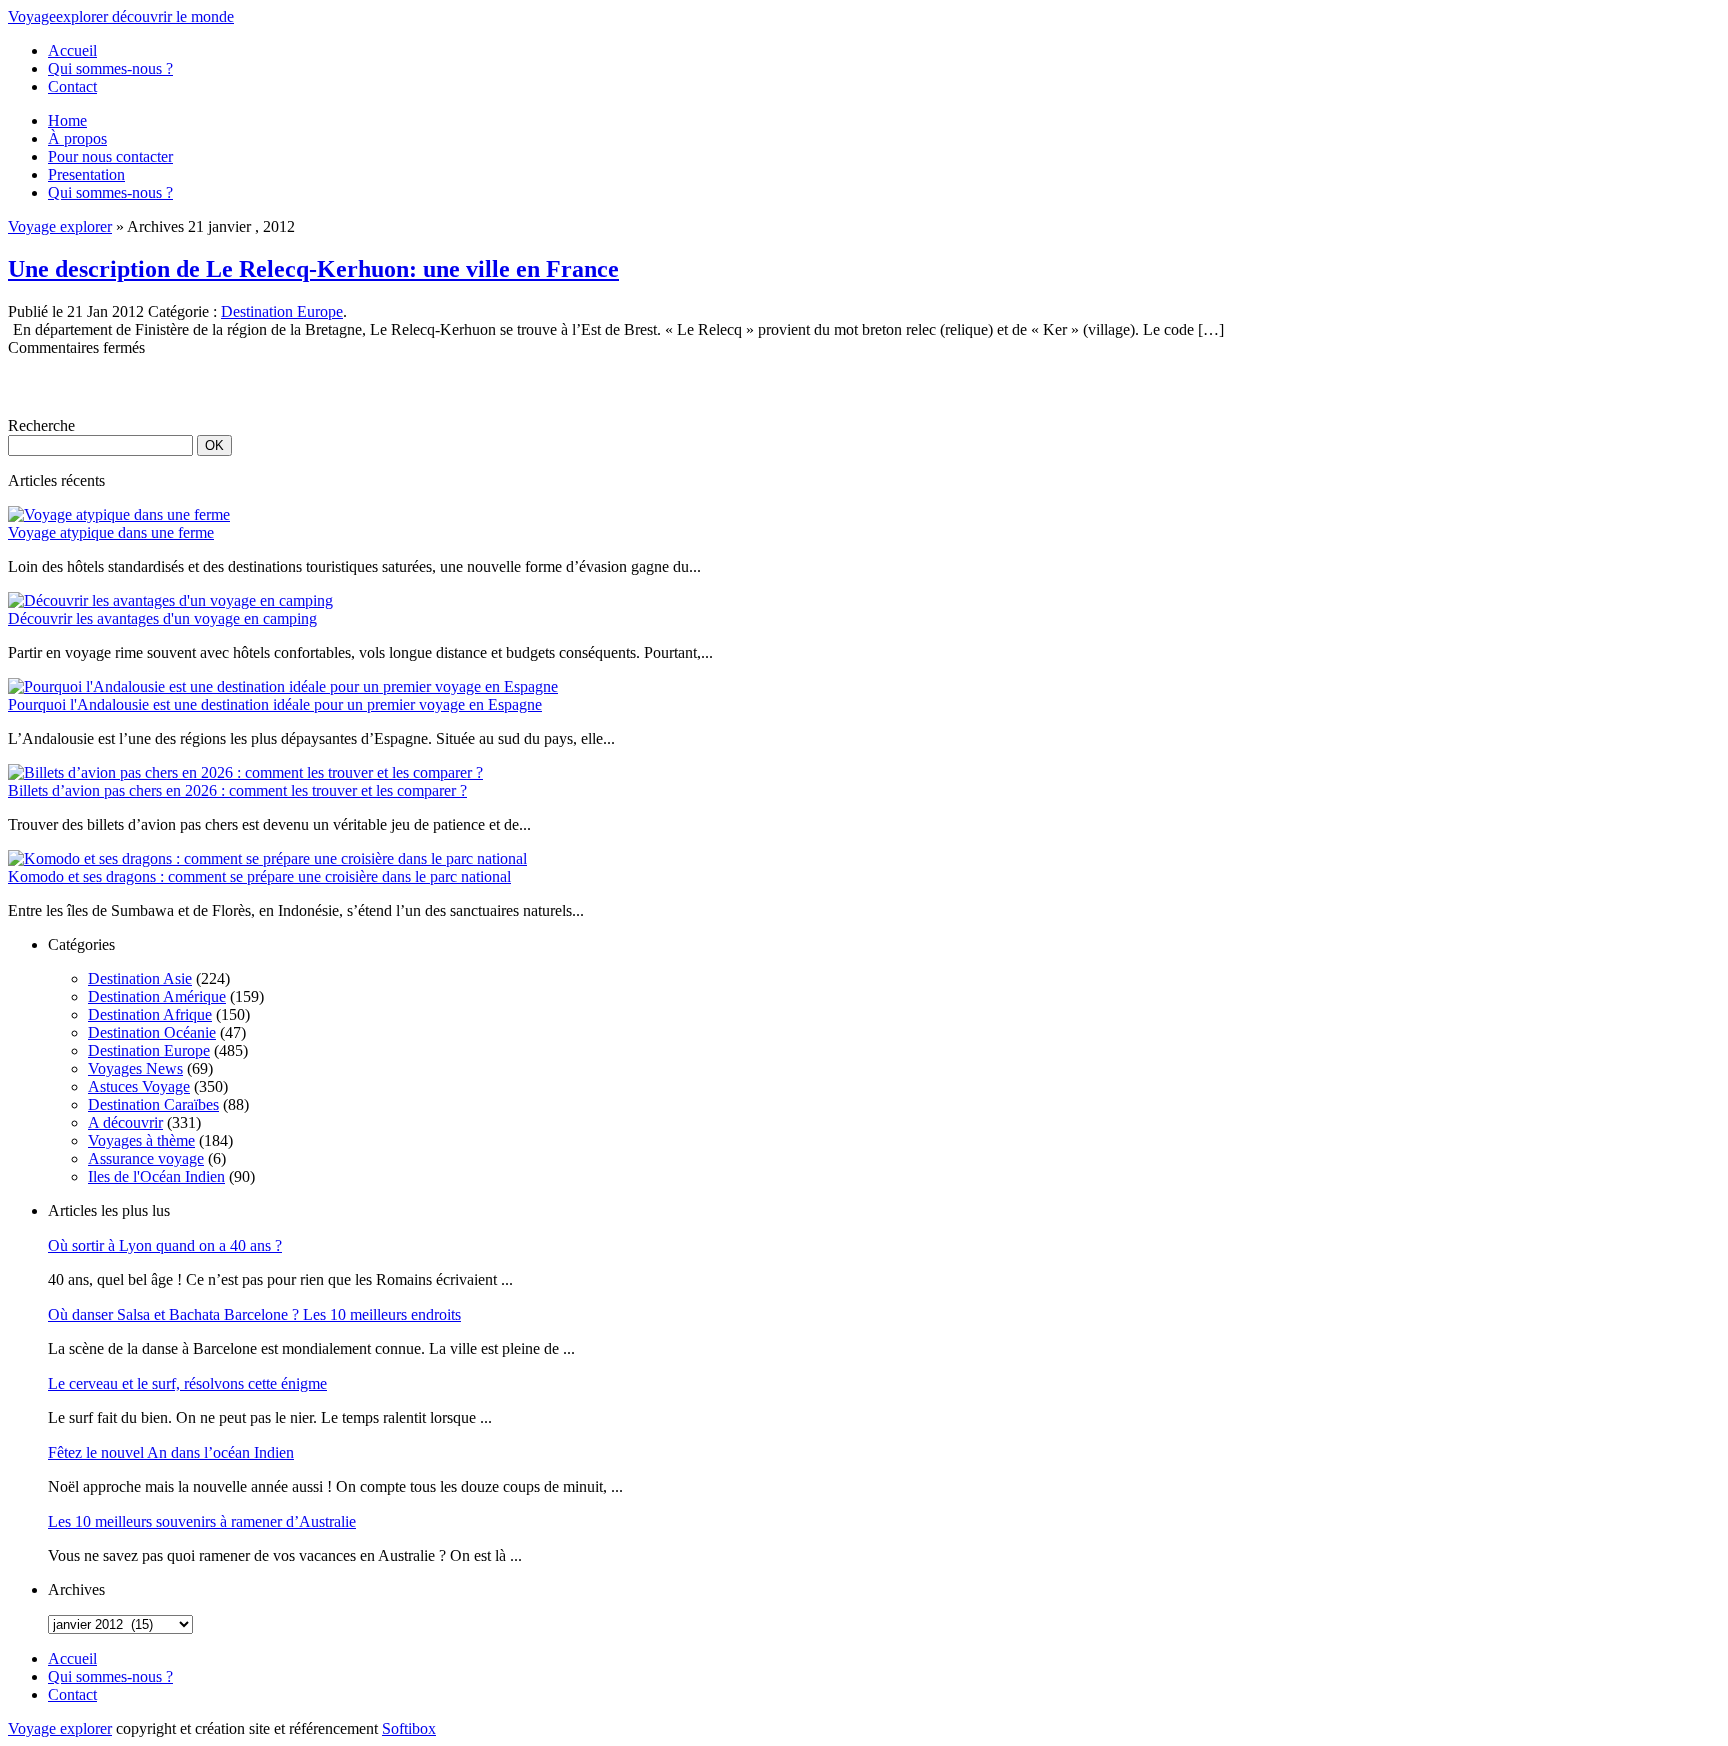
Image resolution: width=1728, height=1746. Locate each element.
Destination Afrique (150, 1014)
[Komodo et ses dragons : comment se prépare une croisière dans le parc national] (267, 858)
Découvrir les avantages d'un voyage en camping (162, 618)
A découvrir (125, 1122)
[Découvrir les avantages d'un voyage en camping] (170, 600)
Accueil (72, 50)
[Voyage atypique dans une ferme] (119, 514)
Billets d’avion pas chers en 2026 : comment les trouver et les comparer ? (237, 790)
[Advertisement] (242, 387)
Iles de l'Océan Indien (156, 1176)
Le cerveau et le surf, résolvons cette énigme (187, 1383)
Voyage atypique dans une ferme (111, 532)
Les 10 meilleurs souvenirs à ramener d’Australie (202, 1521)
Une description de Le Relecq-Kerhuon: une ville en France (313, 269)
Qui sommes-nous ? (110, 68)
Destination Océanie (152, 1032)
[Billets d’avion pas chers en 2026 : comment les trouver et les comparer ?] (245, 772)
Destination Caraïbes (153, 1104)
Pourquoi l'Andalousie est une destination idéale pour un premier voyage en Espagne (275, 704)
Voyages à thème (141, 1140)
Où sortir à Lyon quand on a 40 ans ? (165, 1245)
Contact (72, 86)
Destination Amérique (157, 996)
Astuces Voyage (139, 1086)
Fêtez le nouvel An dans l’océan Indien (171, 1452)
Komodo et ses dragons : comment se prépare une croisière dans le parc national (259, 876)
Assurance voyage (146, 1158)
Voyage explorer (60, 226)
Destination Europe (282, 311)
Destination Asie (140, 978)
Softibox (409, 1728)
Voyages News (135, 1068)
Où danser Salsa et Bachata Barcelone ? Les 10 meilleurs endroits (254, 1314)
